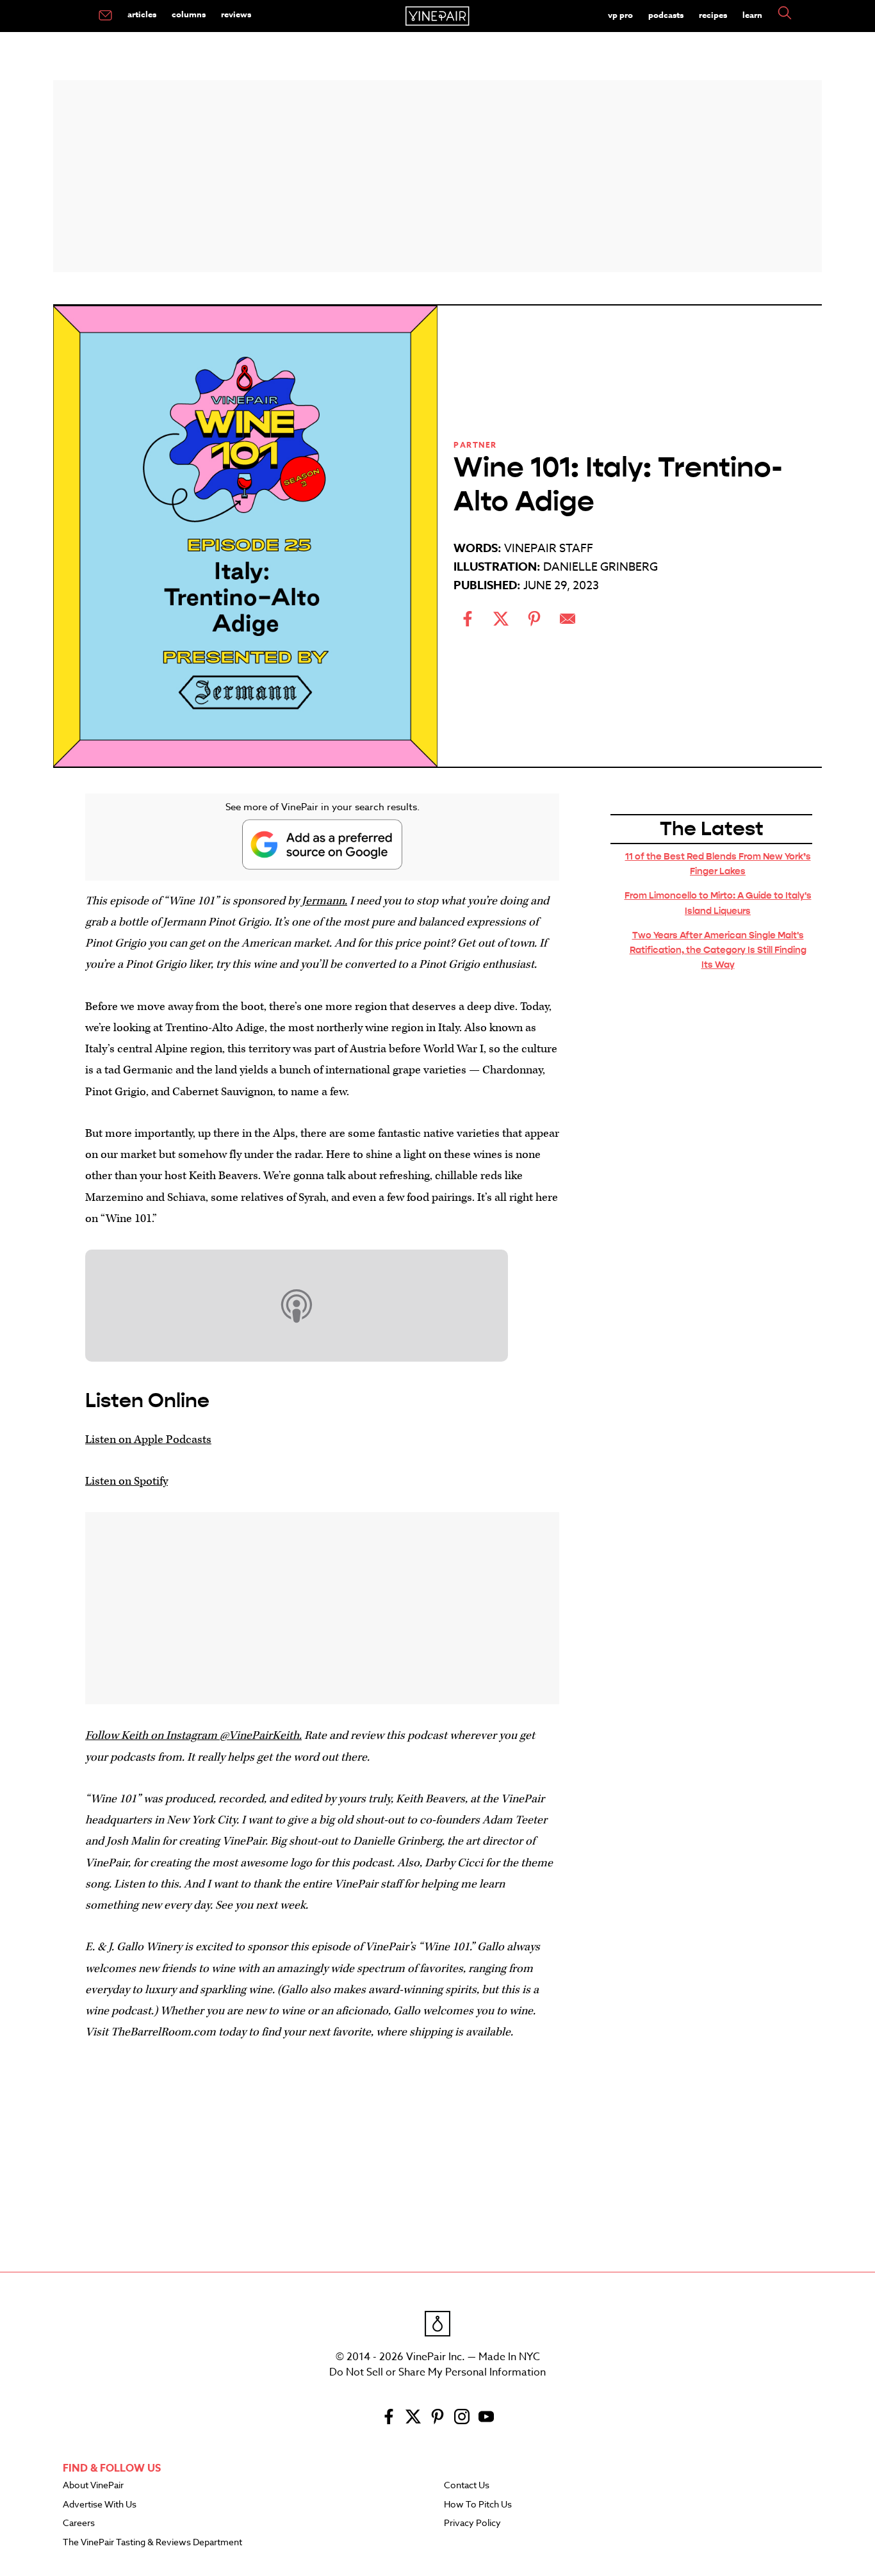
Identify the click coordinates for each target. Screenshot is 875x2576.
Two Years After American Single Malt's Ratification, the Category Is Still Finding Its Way (718, 950)
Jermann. (324, 901)
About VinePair (93, 2486)
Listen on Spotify (127, 1481)
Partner (475, 445)
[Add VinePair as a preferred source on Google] (322, 844)
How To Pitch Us (478, 2505)
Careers (79, 2523)
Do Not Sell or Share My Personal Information (437, 2372)
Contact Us (467, 2486)
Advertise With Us (100, 2505)
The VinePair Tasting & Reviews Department (152, 2543)
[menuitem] (105, 16)
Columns (189, 14)
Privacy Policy (472, 2523)
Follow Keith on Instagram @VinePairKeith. (193, 1735)
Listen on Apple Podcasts (148, 1439)
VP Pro (620, 15)
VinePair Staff (549, 549)
